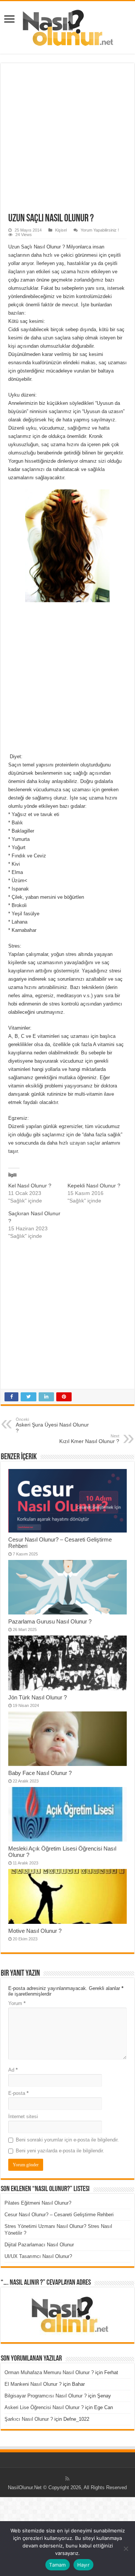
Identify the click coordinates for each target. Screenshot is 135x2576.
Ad (13, 2070)
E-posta (18, 2093)
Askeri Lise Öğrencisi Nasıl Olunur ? (44, 2407)
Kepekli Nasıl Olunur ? (94, 1186)
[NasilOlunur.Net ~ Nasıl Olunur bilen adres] (67, 26)
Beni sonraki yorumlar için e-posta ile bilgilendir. (67, 2140)
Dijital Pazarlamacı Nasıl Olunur (39, 2245)
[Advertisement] (67, 142)
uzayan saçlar (85, 1143)
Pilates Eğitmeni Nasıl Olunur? (38, 2203)
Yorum (17, 2003)
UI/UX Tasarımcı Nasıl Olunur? (38, 2256)
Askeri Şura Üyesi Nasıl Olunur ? (52, 1425)
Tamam (57, 2565)
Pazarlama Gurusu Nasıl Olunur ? (50, 1621)
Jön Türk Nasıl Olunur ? (37, 1697)
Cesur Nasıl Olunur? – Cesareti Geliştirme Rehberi (59, 2215)
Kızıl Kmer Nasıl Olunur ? (89, 1439)
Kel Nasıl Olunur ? (30, 1186)
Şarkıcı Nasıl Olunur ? (29, 2419)
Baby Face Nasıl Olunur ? (40, 1773)
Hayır (83, 2565)
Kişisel (61, 230)
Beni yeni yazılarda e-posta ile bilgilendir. (60, 2151)
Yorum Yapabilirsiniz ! (100, 230)
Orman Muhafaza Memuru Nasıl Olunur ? (49, 2372)
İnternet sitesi (23, 2116)
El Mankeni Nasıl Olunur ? (33, 2384)
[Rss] (67, 2479)
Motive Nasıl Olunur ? (35, 1931)
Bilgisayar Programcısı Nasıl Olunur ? (46, 2396)
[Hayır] (126, 2549)
